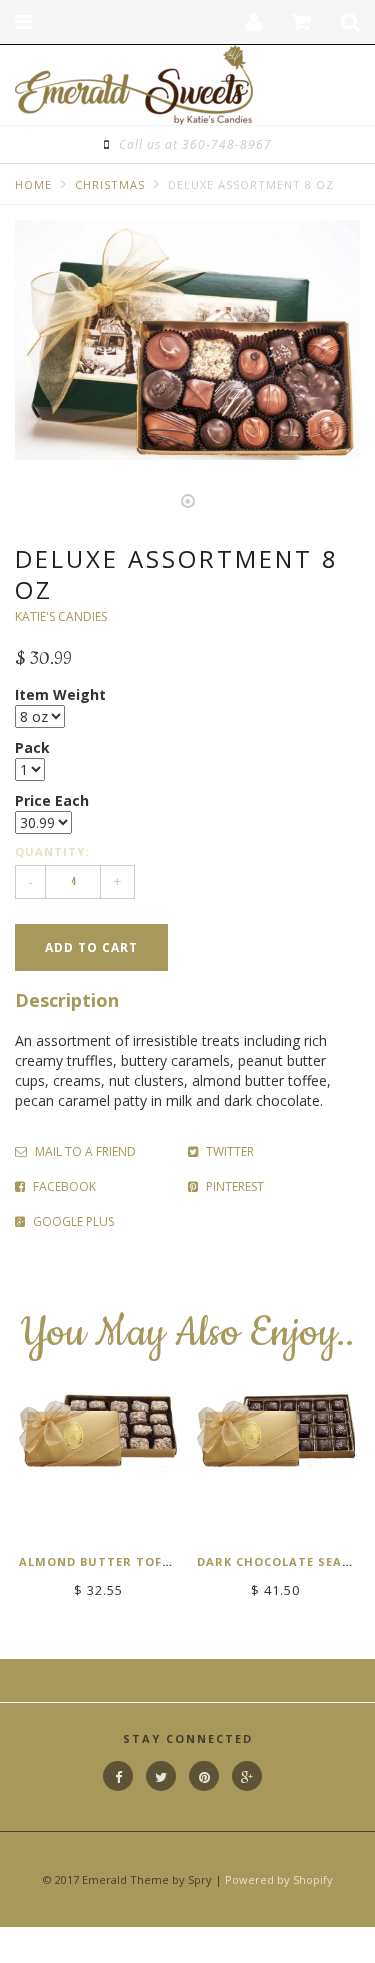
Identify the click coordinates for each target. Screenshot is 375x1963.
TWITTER (228, 1151)
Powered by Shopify (279, 1879)
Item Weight (60, 694)
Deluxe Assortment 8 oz (251, 184)
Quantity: (52, 851)
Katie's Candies (61, 616)
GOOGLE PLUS (72, 1221)
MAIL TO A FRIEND (84, 1151)
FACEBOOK (63, 1186)
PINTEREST (233, 1186)
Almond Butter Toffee (101, 1561)
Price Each (52, 800)
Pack (32, 747)
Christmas (110, 184)
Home (33, 184)
